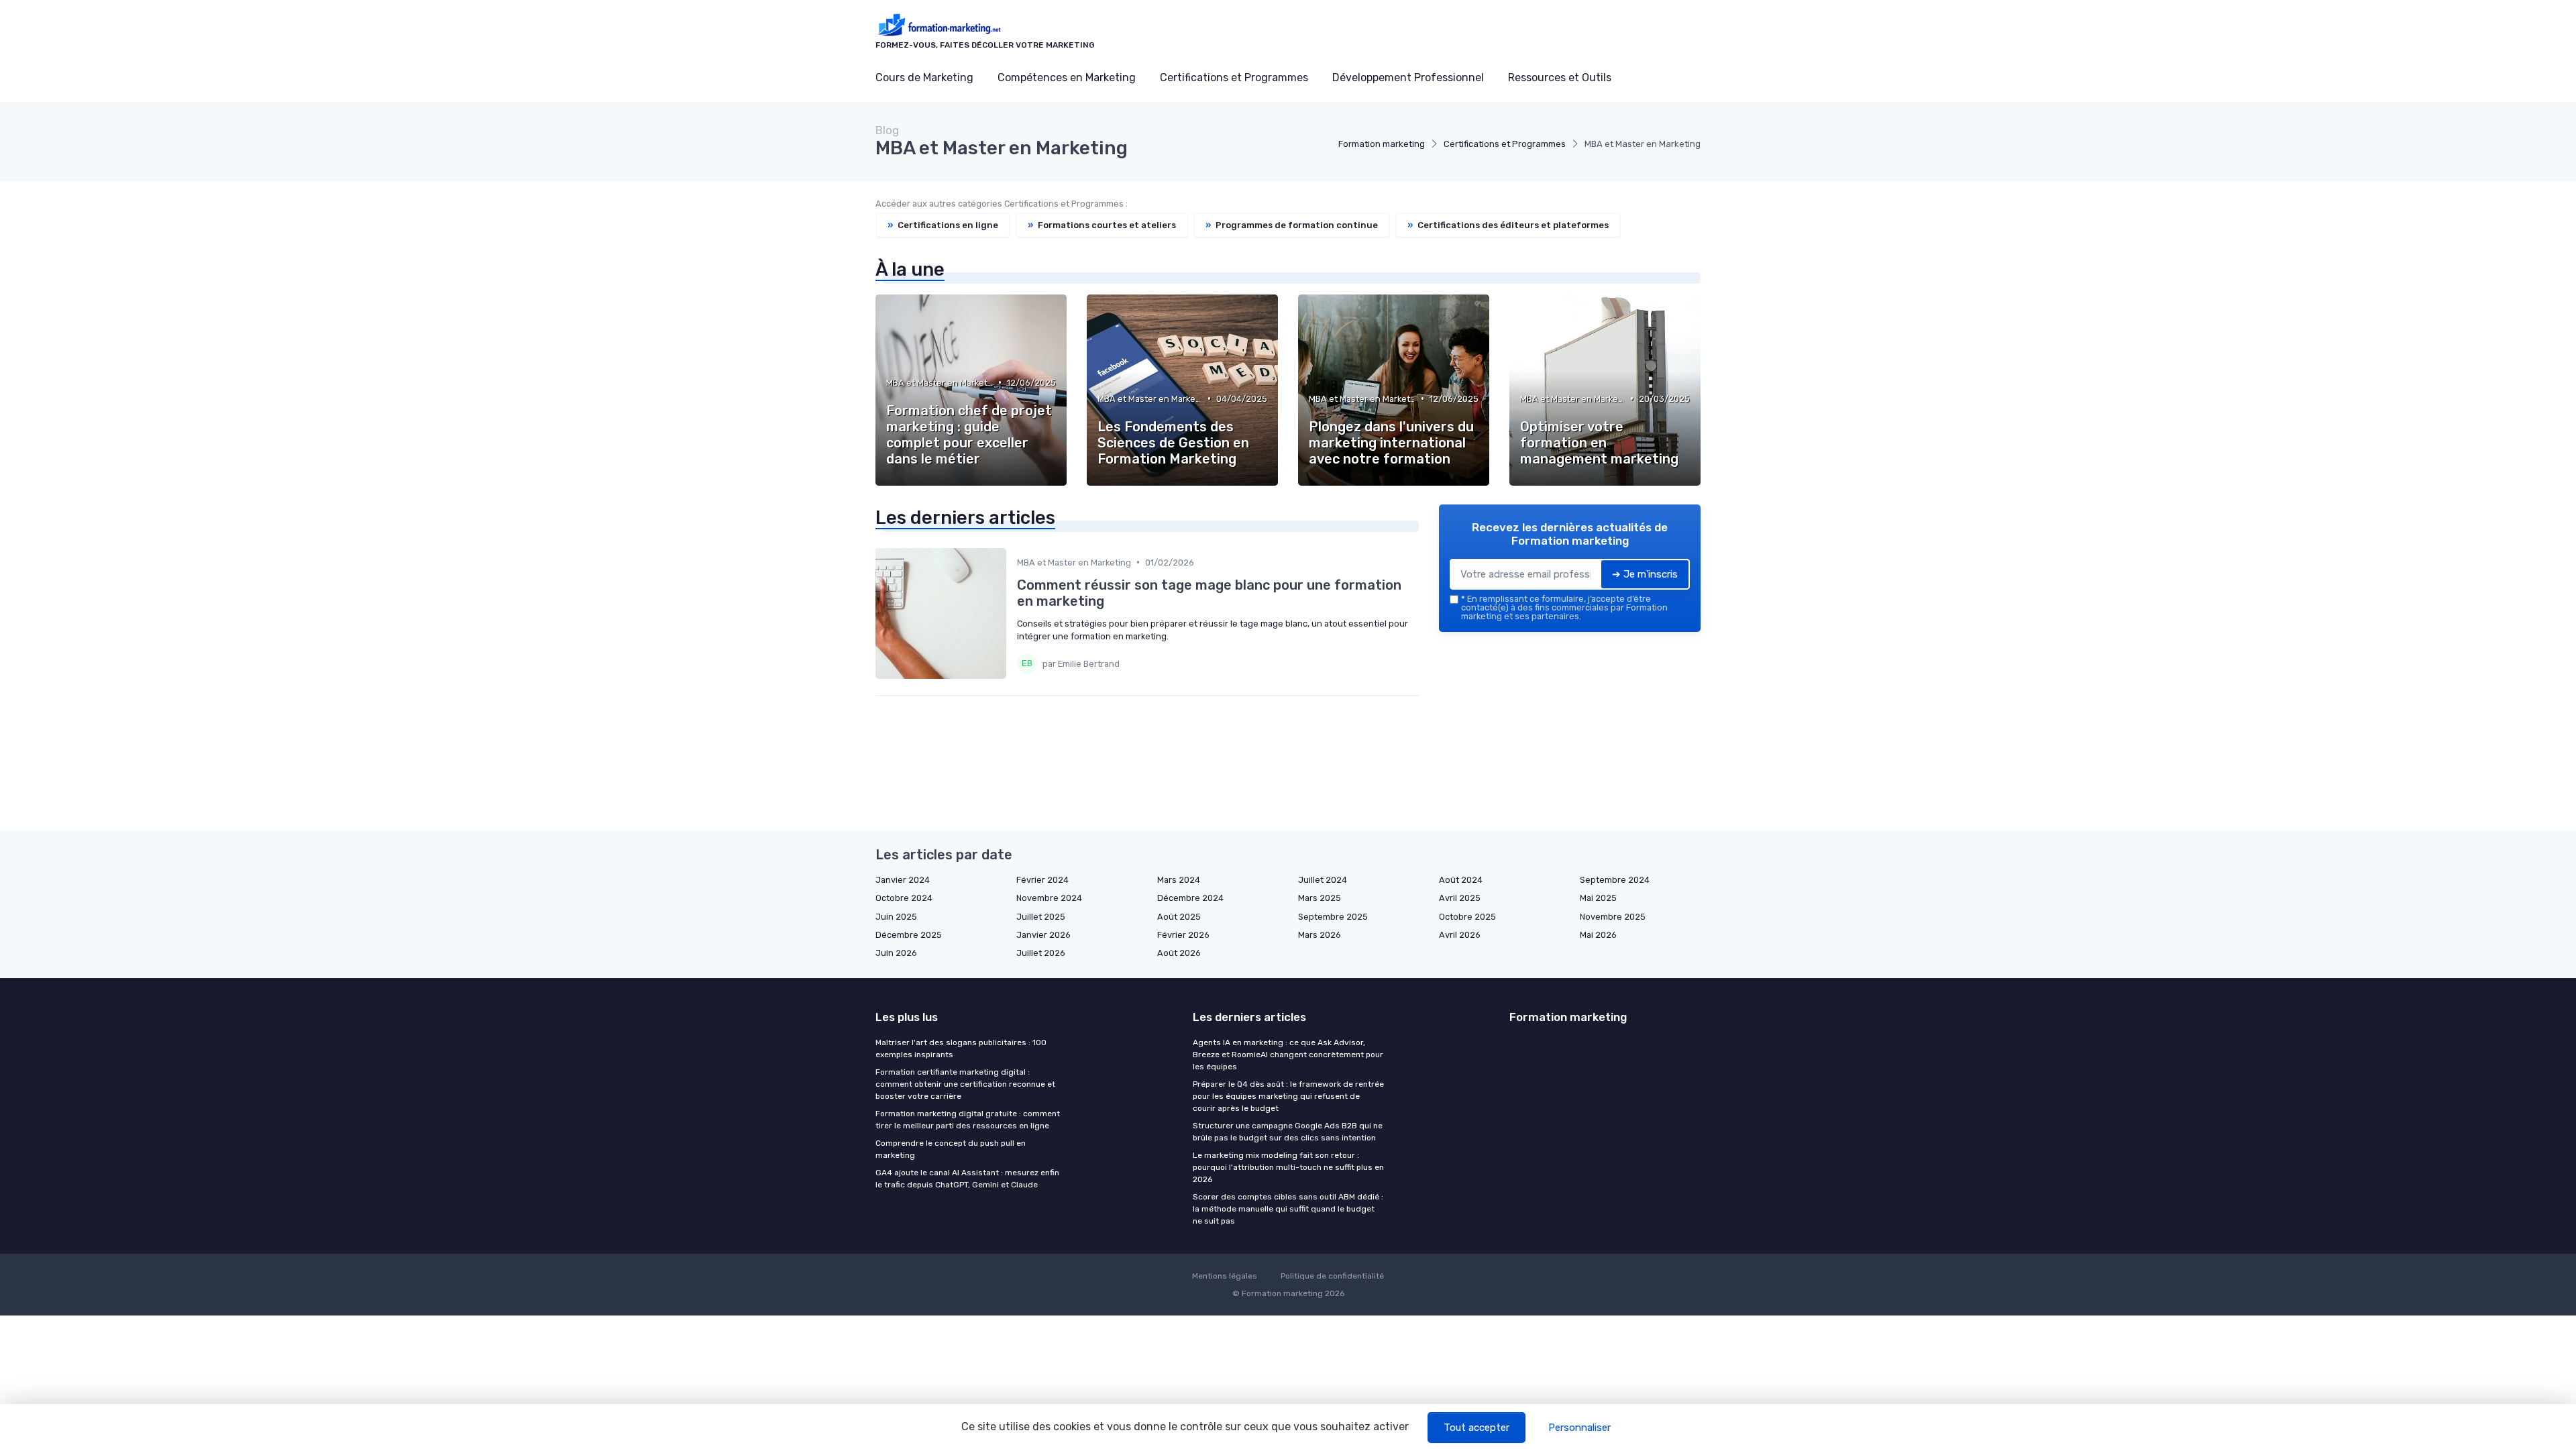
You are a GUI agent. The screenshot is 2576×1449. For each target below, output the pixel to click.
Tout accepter (1477, 1428)
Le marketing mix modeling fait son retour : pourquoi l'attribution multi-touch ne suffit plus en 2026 (1288, 1167)
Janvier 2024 (903, 880)
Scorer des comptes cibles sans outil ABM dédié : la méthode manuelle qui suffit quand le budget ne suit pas (1288, 1209)
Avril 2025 (1460, 898)
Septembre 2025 (1333, 917)
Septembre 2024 (1615, 880)
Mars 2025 (1320, 898)
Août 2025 (1179, 917)
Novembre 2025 (1613, 917)
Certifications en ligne (943, 225)
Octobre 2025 (1467, 917)
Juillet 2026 (1041, 953)
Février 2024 (1042, 880)
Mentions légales (1225, 1276)
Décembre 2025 (909, 935)
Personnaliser (1579, 1428)
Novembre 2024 (1049, 898)
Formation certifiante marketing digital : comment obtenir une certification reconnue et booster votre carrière (965, 1084)
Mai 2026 (1598, 935)
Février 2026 (1183, 935)
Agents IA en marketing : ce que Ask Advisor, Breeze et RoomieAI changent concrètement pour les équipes (1288, 1055)
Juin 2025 (896, 917)
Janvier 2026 (1043, 935)
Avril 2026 (1460, 935)
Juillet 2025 (1041, 917)
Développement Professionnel (1408, 77)
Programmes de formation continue (1292, 225)
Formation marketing (1382, 144)
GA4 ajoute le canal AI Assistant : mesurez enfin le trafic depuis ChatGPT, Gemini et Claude (967, 1179)
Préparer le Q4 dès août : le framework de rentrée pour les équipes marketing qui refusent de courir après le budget (1288, 1096)
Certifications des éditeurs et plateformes (1508, 225)
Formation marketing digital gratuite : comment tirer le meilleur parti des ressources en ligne (968, 1120)
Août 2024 (1461, 880)
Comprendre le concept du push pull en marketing (951, 1149)
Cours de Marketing (924, 77)
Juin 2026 (896, 953)
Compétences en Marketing (1067, 77)
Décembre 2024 (1190, 898)
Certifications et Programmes (1234, 77)
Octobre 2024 (904, 898)
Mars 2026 (1320, 935)
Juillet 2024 (1323, 880)
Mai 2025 (1598, 898)
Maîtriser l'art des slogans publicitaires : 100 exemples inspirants (961, 1049)
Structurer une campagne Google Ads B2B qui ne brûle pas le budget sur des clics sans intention (1288, 1132)
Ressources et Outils (1560, 77)
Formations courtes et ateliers (1102, 225)
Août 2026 (1179, 953)
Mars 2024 (1179, 880)
